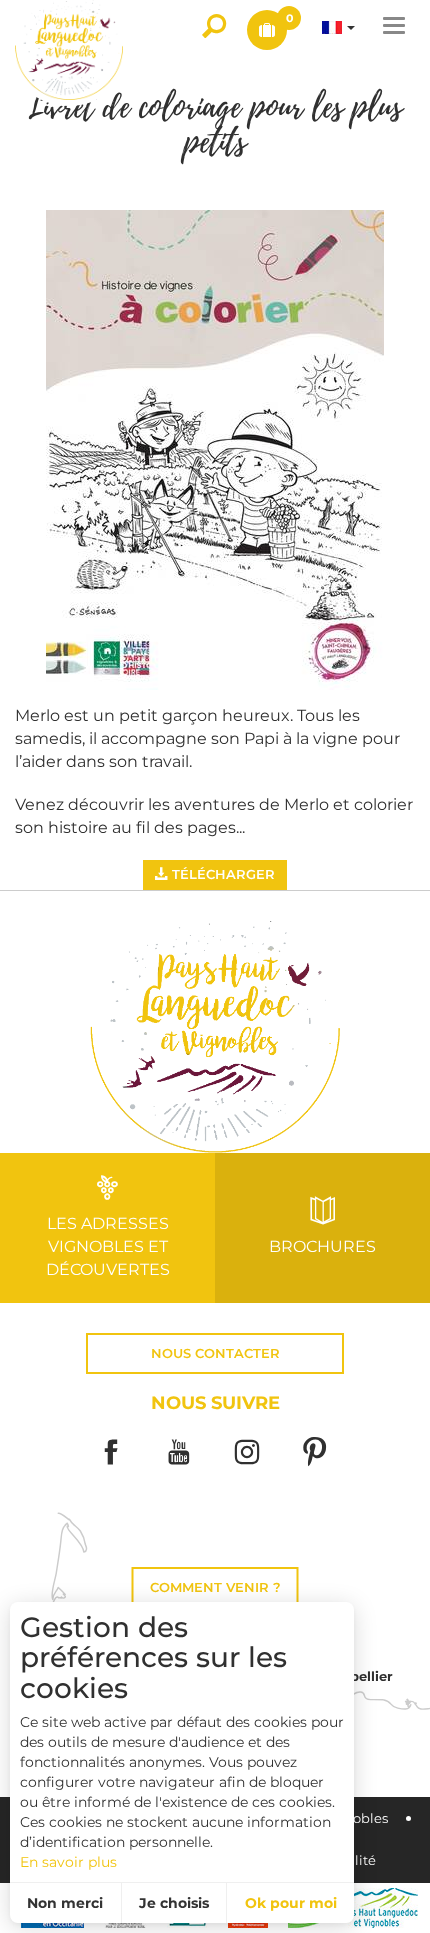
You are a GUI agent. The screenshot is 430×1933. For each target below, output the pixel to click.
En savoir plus (68, 1862)
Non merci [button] (65, 1903)
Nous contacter (215, 1353)
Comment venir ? (215, 1587)
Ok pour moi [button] (291, 1903)
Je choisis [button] (174, 1903)
